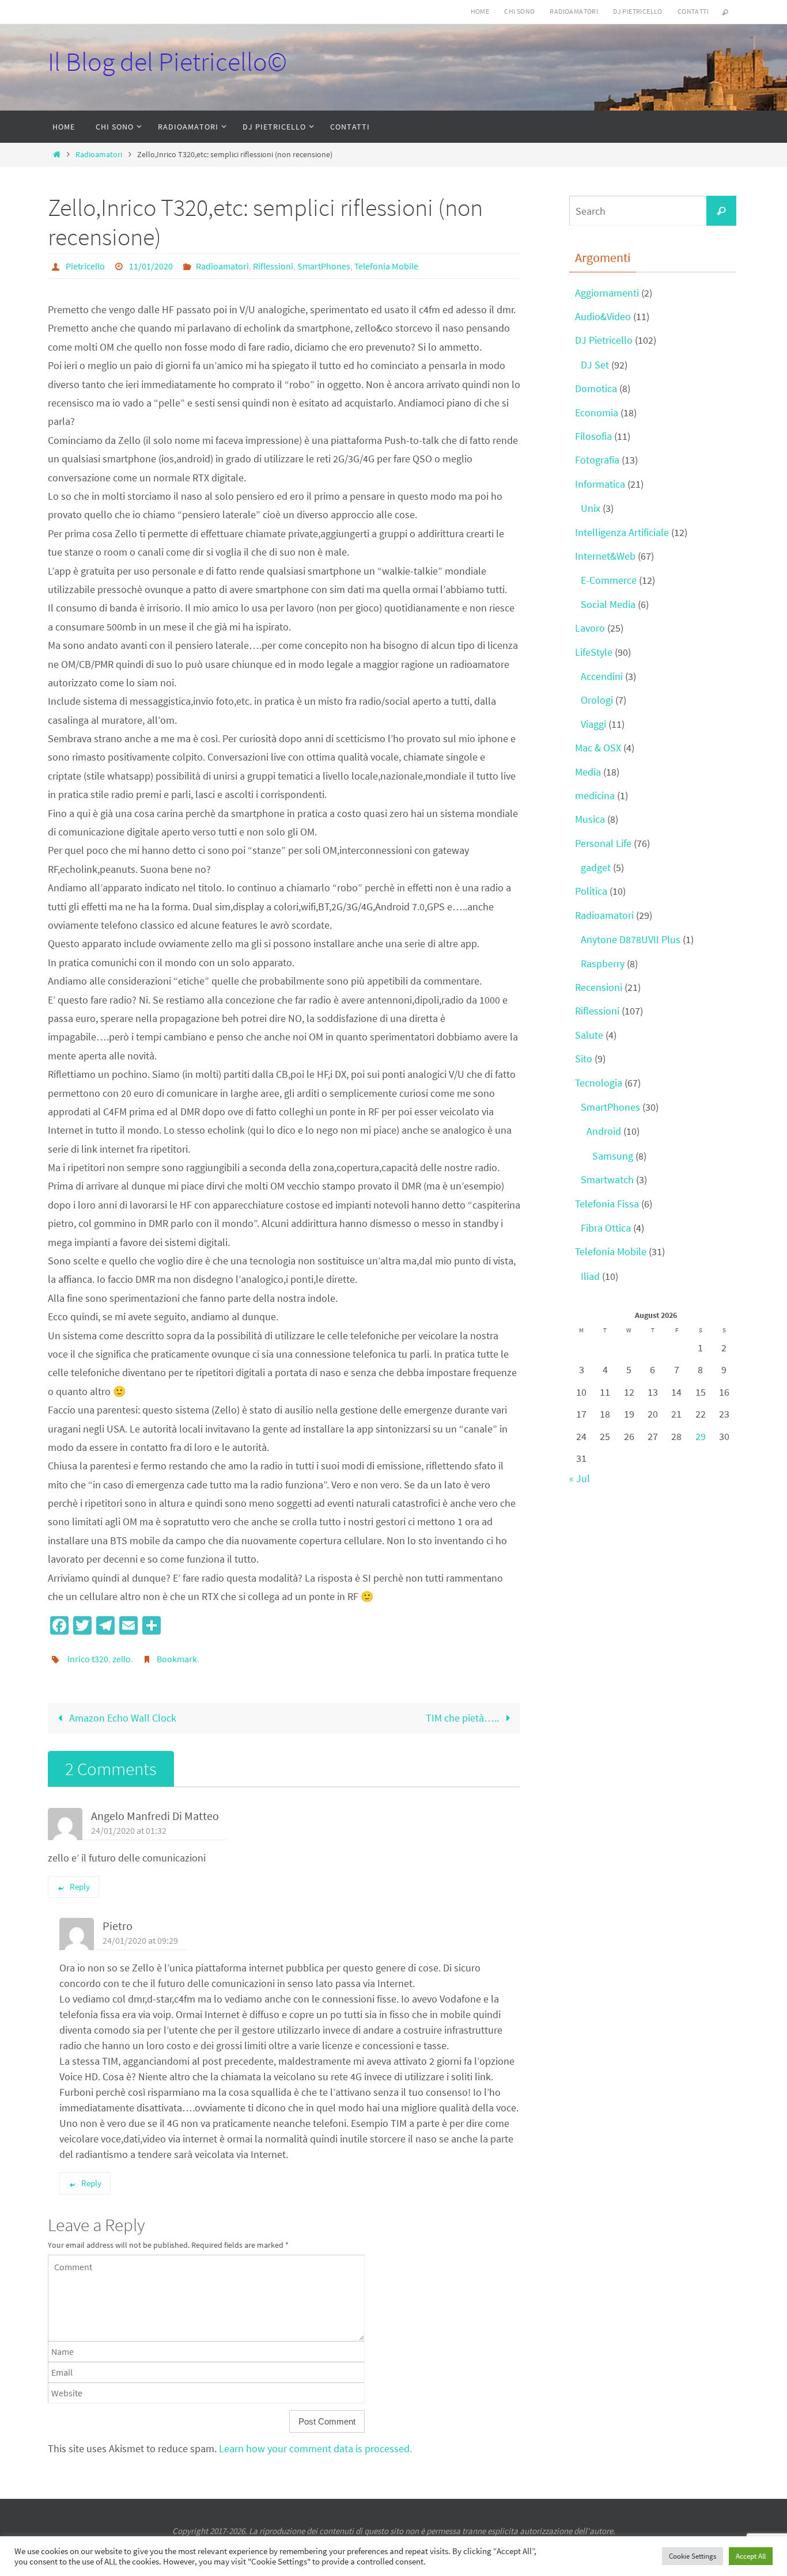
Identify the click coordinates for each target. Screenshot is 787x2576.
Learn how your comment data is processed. (315, 2448)
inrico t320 (88, 1659)
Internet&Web (605, 556)
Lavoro (590, 628)
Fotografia (597, 460)
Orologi (597, 700)
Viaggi (593, 724)
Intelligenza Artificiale (622, 532)
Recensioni (599, 987)
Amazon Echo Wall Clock (122, 1718)
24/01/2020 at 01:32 (129, 1830)
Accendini (602, 676)
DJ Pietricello (638, 11)
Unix (591, 508)
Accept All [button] (751, 2556)
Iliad (590, 1276)
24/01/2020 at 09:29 (140, 1940)
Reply (80, 1887)
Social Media (608, 604)
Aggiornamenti (607, 293)
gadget (596, 867)
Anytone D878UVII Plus (631, 939)
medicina (595, 795)
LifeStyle (594, 652)
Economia (597, 413)
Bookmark (177, 1659)
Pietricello (85, 266)
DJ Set (595, 365)
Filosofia (593, 436)
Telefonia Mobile (386, 266)
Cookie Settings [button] (693, 2556)
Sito (584, 1059)
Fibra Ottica (606, 1228)
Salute (589, 1035)
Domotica (596, 388)
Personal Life (603, 843)
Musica (590, 819)
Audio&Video (603, 316)
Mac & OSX (598, 748)
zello (122, 1659)
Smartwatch (607, 1179)
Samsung (613, 1156)
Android (604, 1131)
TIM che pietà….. (464, 1718)
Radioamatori (574, 11)
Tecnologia (599, 1083)
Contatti (693, 11)
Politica (591, 891)
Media (588, 772)
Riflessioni (273, 266)
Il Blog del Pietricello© (167, 62)
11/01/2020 (151, 266)
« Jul (580, 1478)
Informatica (600, 484)
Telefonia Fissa (607, 1204)
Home (480, 11)
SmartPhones (324, 266)
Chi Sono (519, 11)
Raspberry (603, 964)
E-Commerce (609, 580)
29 (701, 1436)
